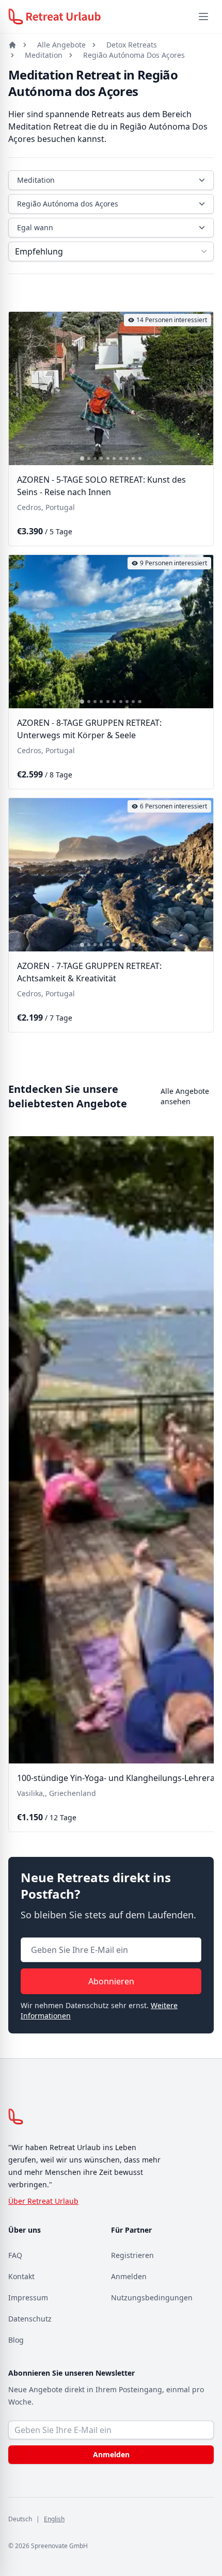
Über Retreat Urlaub (43, 2201)
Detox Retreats (132, 45)
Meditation (44, 55)
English (54, 2519)
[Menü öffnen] (203, 17)
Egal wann (35, 227)
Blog (16, 2340)
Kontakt (21, 2276)
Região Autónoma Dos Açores (134, 55)
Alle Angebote (61, 45)
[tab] (82, 458)
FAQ (15, 2255)
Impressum (28, 2297)
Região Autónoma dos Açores (68, 204)
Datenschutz (30, 2319)
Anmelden (129, 2276)
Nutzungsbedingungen (152, 2297)
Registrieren (132, 2255)
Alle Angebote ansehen (185, 1096)
